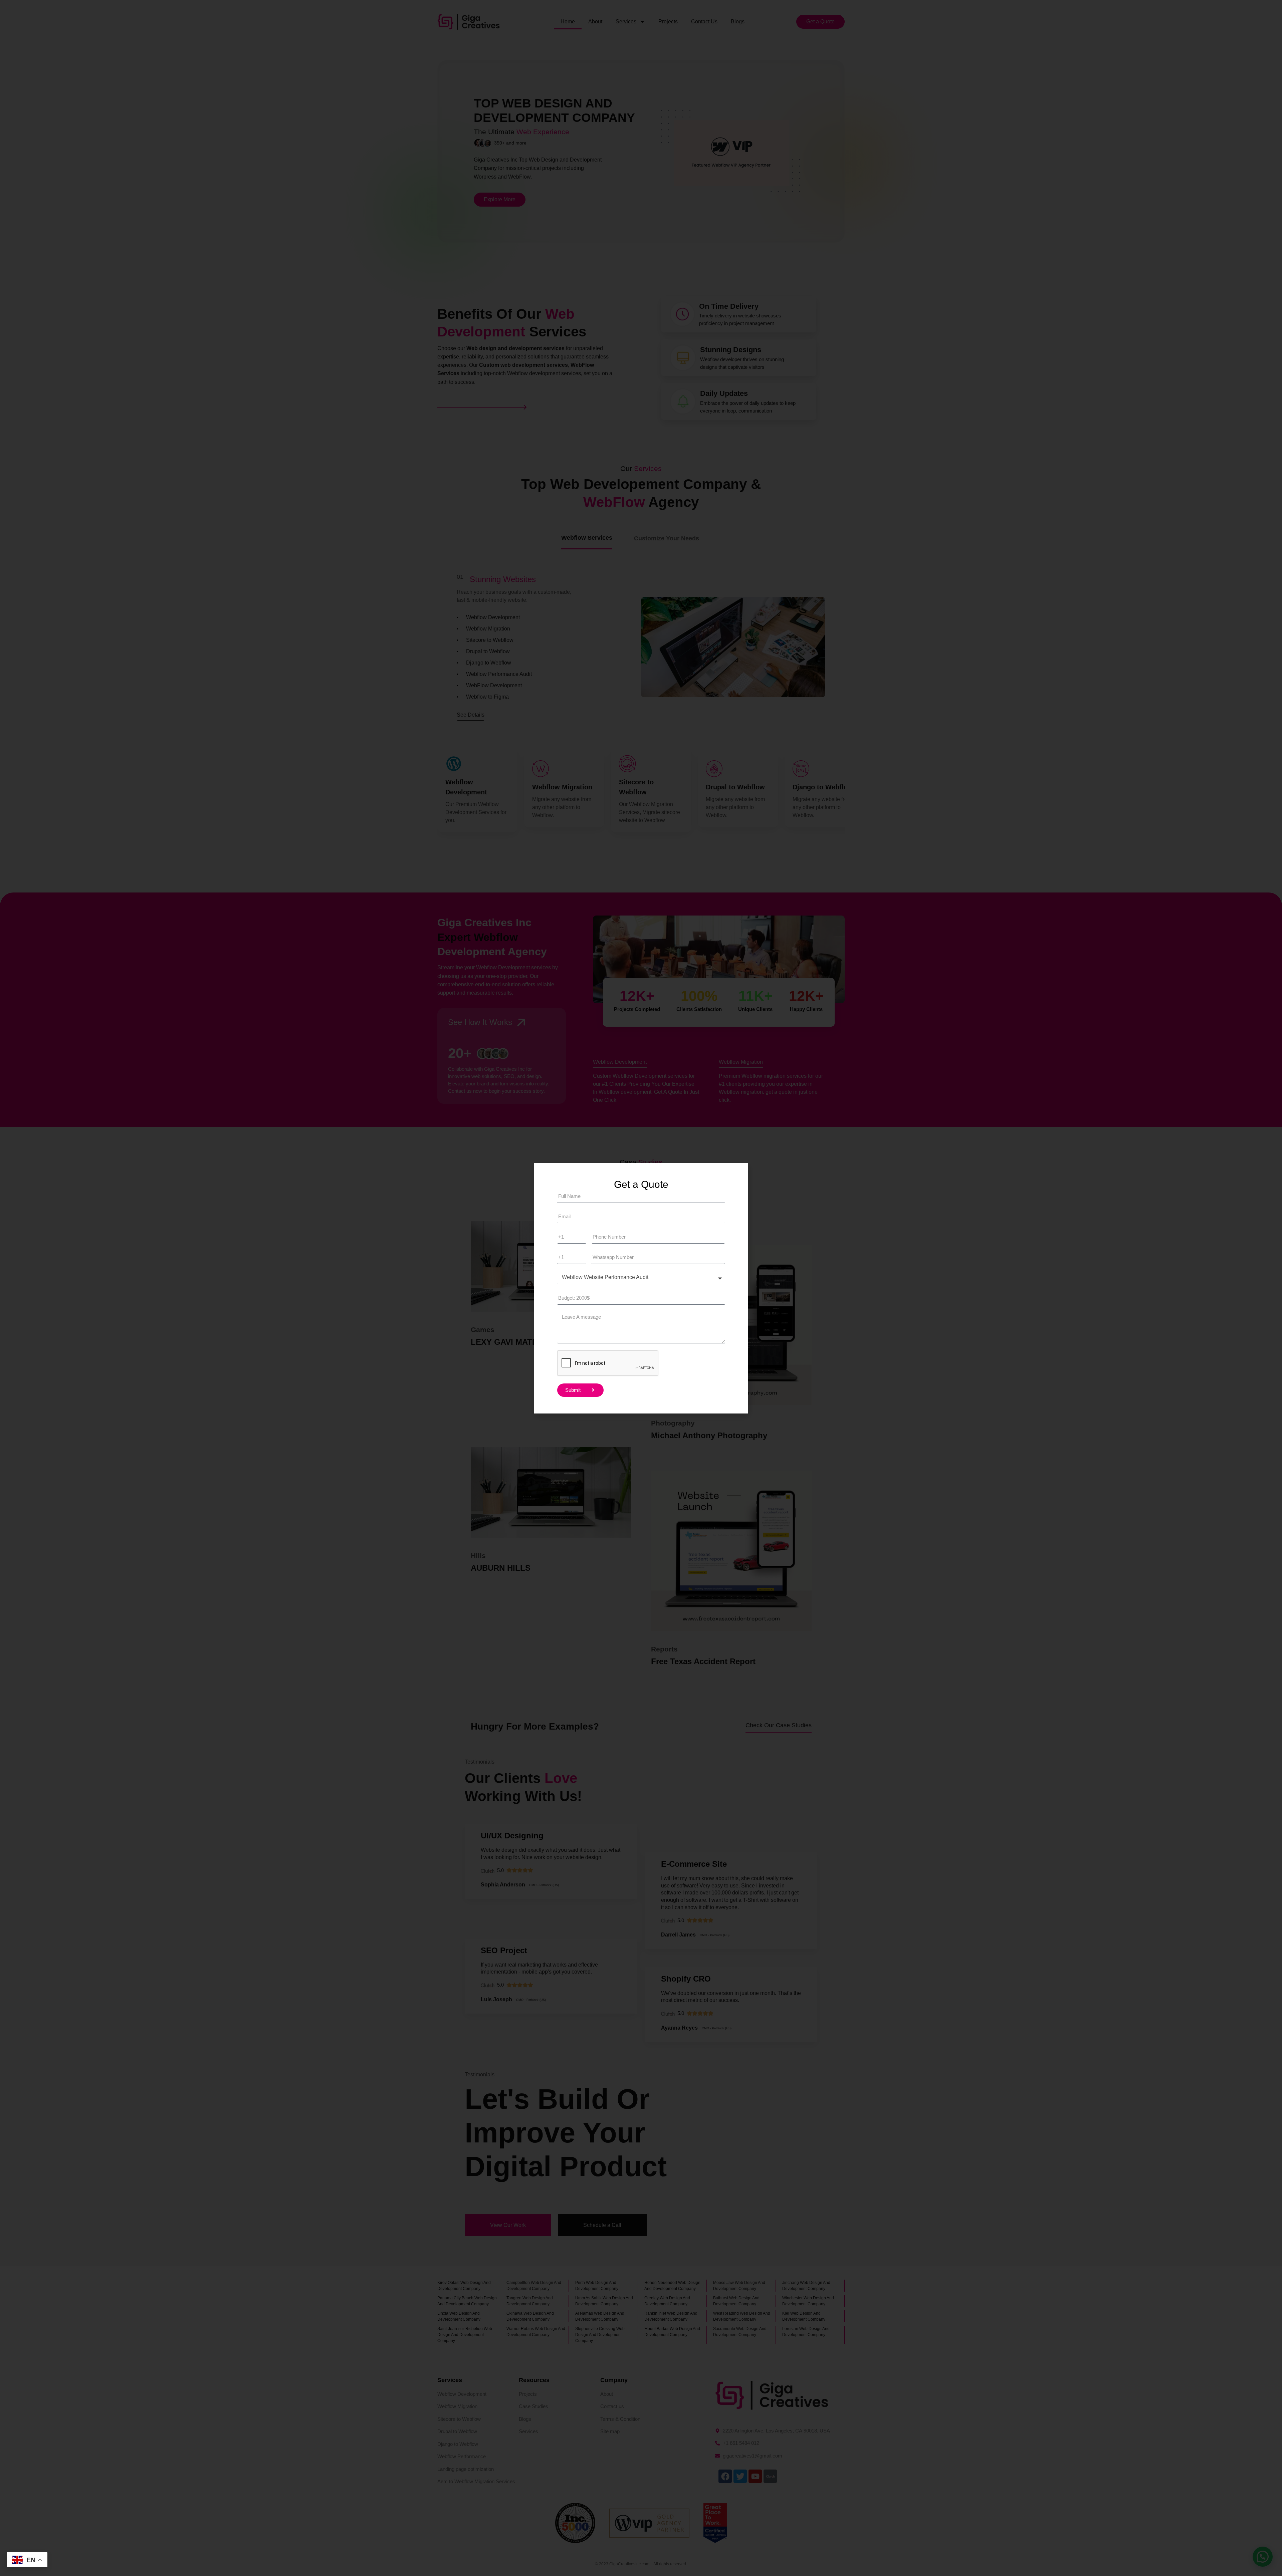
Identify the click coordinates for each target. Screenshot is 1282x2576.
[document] (641, 1288)
